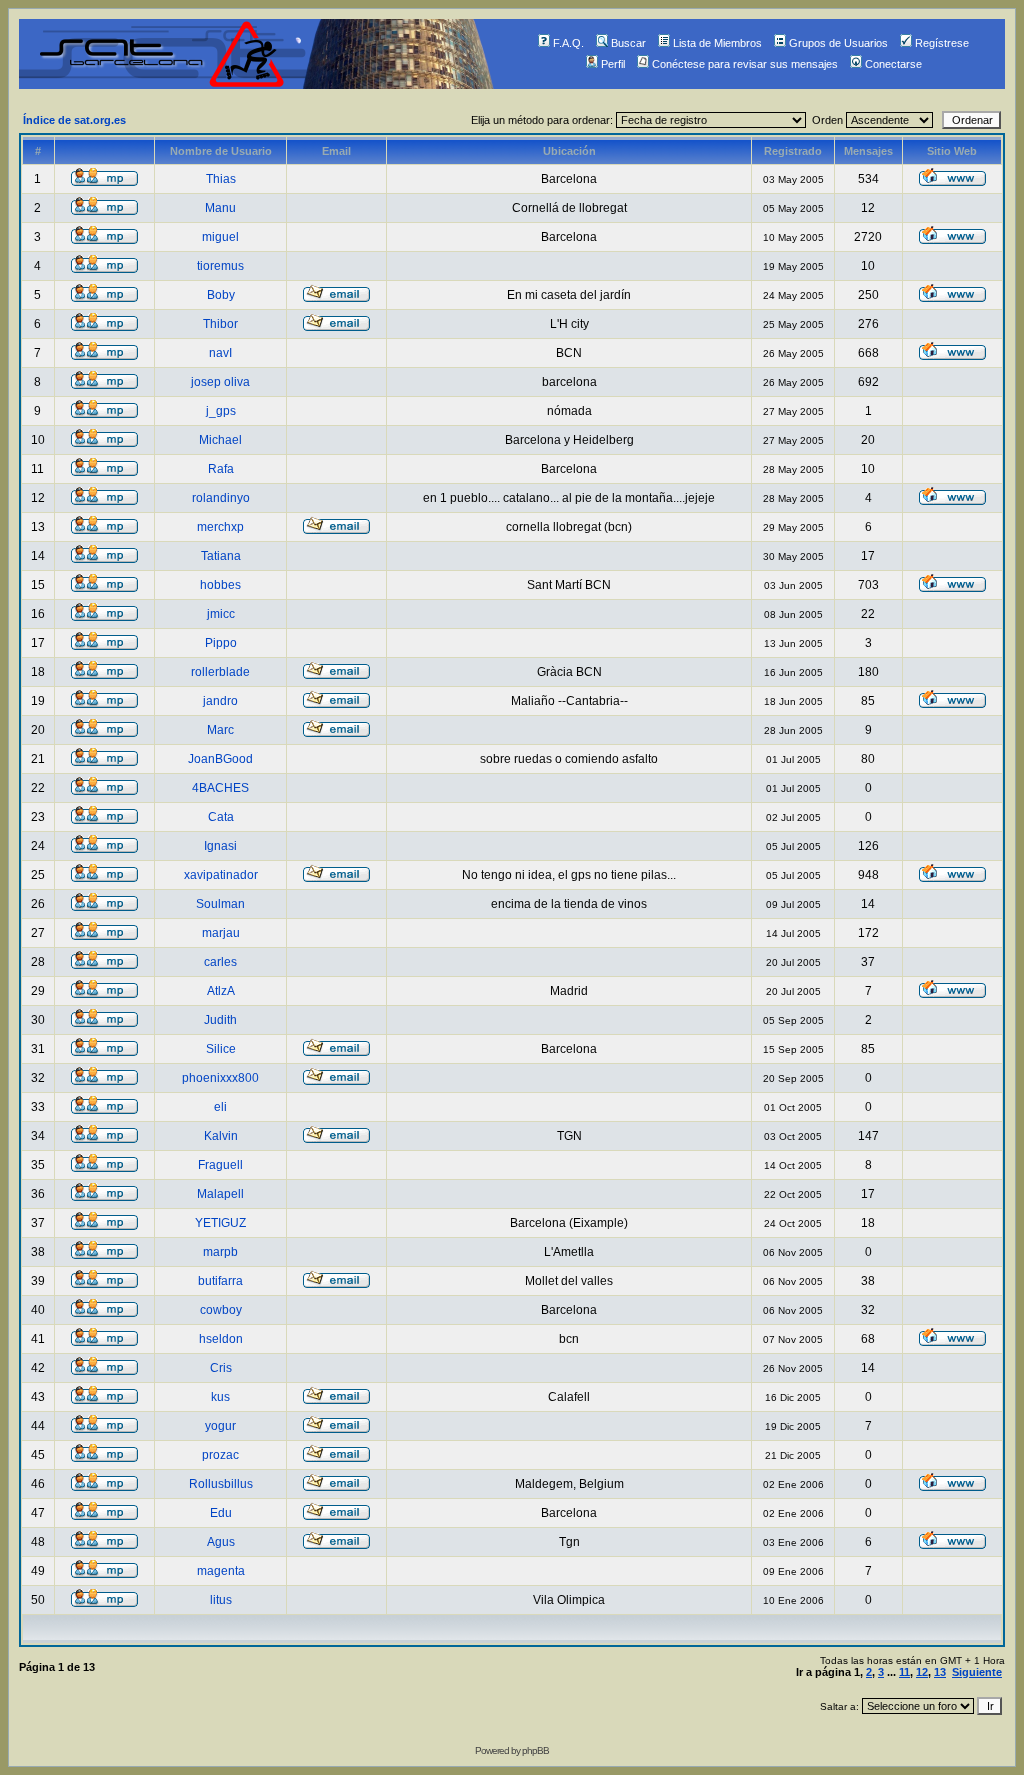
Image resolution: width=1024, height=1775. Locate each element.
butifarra (220, 1281)
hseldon (221, 1339)
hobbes (220, 585)
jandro (220, 701)
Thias (221, 179)
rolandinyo (221, 498)
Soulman (220, 904)
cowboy (221, 1310)
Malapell (220, 1194)
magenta (221, 1571)
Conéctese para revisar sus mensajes (745, 64)
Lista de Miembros (717, 43)
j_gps (221, 411)
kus (220, 1397)
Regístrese (942, 43)
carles (220, 962)
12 (922, 1672)
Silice (221, 1049)
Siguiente (977, 1672)
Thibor (220, 324)
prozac (220, 1455)
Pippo (221, 643)
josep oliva (220, 382)
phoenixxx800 (220, 1078)
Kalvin (221, 1136)
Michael (220, 440)
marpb (220, 1252)
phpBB (535, 1750)
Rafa (221, 469)
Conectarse (893, 64)
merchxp (220, 527)
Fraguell (220, 1165)
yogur (220, 1426)
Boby (221, 295)
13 (940, 1672)
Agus (221, 1542)
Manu (220, 208)
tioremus (220, 266)
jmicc (221, 614)
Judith (220, 1020)
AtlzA (221, 991)
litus (221, 1600)
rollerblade (220, 672)
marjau (221, 933)
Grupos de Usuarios (838, 43)
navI (220, 353)
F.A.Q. (568, 43)
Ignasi (220, 846)
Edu (221, 1513)
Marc (220, 730)
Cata (221, 817)
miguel (220, 237)
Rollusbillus (221, 1484)
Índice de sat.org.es (74, 120)
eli (220, 1107)
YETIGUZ (220, 1223)
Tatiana (221, 556)
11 (904, 1672)
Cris (221, 1368)
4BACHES (220, 788)
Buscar (628, 43)
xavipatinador (221, 875)
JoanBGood (220, 759)
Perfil (613, 64)
